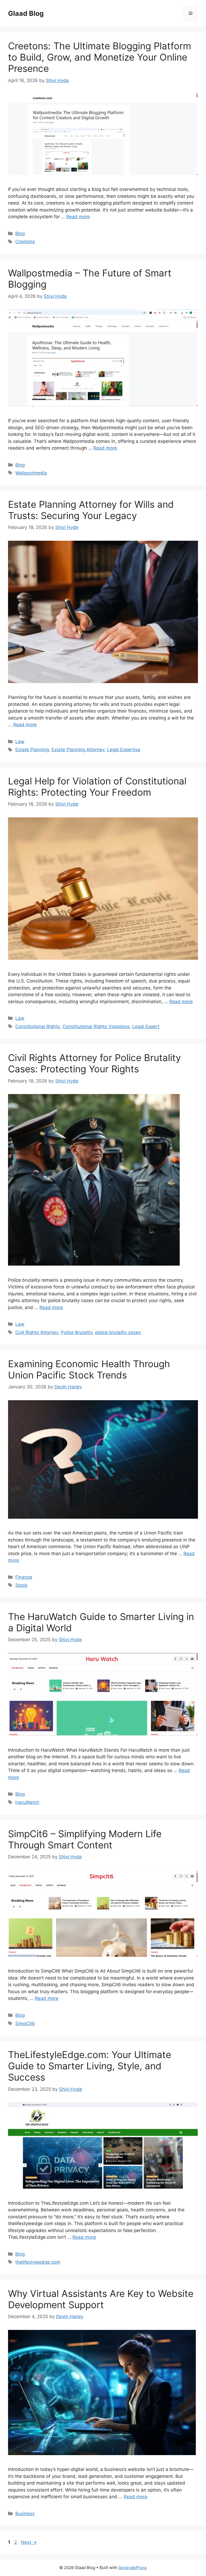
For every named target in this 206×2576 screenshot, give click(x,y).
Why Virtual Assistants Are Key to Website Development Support (101, 2299)
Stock (21, 1585)
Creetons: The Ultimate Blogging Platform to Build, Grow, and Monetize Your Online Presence (100, 57)
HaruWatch (27, 1802)
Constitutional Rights (38, 1026)
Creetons (25, 242)
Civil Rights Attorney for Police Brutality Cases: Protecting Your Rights (94, 1063)
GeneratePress (133, 2568)
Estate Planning (32, 750)
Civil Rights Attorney (37, 1332)
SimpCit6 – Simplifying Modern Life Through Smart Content (85, 1839)
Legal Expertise (124, 750)
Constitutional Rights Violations (96, 1026)
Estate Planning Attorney (78, 750)
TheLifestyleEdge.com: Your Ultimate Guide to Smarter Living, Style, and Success (90, 2066)
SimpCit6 (25, 2023)
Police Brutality (77, 1332)
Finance (24, 1577)
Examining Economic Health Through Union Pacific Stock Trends (89, 1369)
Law (20, 742)
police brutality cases (118, 1332)
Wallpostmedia (31, 473)
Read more (78, 217)
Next (29, 2542)
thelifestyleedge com (38, 2262)
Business (25, 2514)
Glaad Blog (26, 13)
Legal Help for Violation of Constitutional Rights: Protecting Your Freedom (97, 787)
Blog (20, 233)
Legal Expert (146, 1026)
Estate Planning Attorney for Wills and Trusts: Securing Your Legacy (91, 510)
